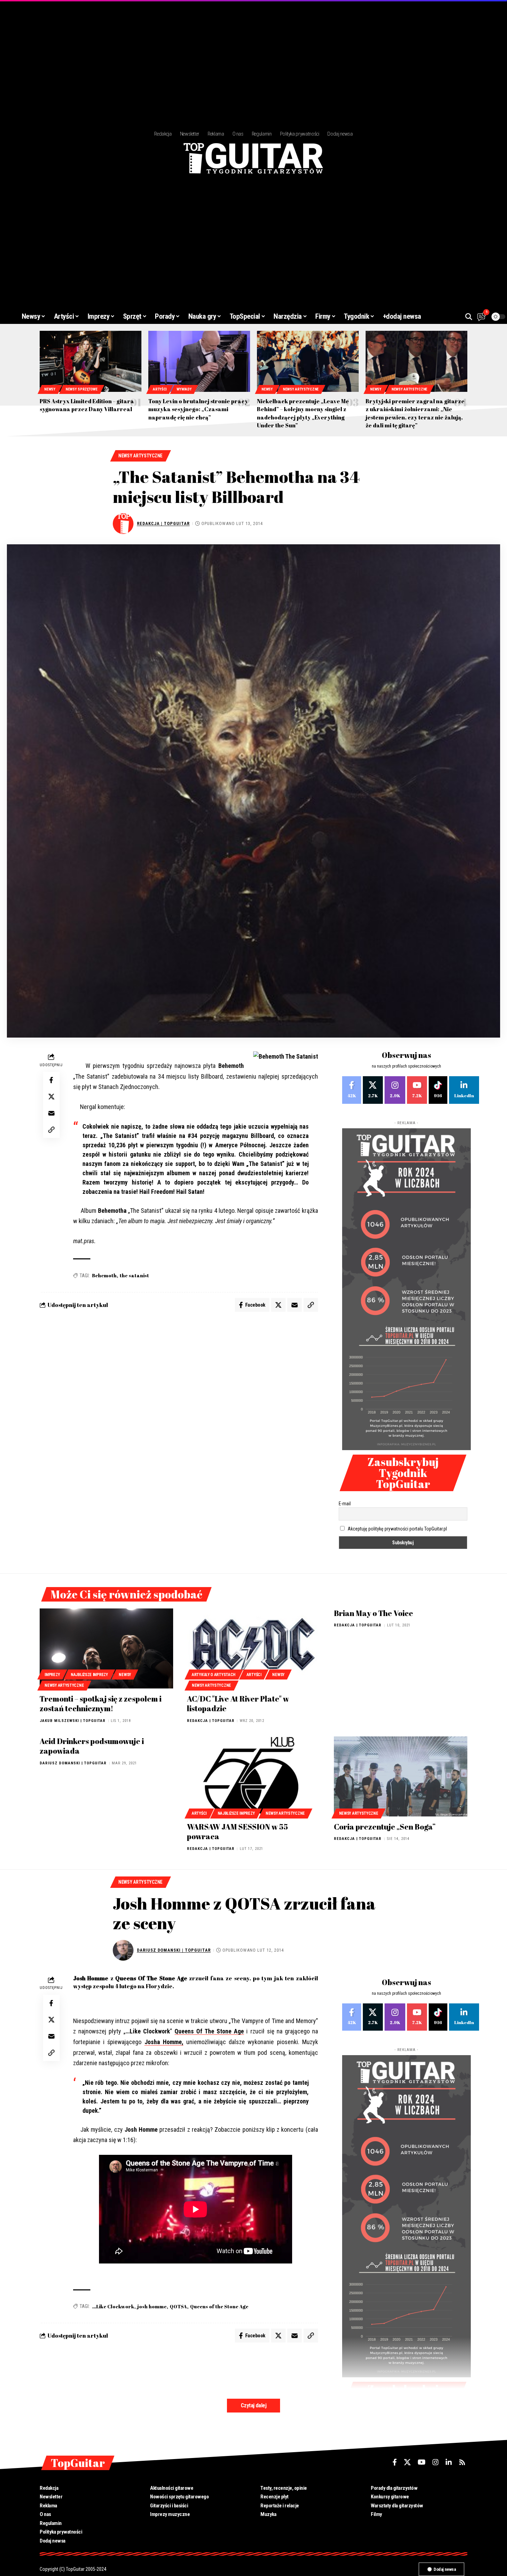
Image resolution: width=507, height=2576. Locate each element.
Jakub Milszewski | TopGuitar (73, 1721)
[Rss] (462, 2462)
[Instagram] (395, 1090)
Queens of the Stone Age (219, 2306)
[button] (469, 317)
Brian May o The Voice (374, 1613)
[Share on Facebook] (51, 1080)
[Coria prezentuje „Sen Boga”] (401, 1776)
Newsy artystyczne (301, 389)
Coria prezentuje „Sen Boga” (385, 1827)
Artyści (160, 389)
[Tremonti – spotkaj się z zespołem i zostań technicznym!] (106, 1648)
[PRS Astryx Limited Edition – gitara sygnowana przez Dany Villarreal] (91, 361)
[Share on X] (51, 1097)
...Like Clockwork (113, 2306)
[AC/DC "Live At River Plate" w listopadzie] (254, 1648)
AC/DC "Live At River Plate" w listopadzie (238, 1704)
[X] (373, 1090)
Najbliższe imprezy (89, 1675)
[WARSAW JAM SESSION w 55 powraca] (254, 1776)
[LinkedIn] (464, 1090)
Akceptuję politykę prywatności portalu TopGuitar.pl (397, 1529)
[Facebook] (352, 1090)
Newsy (50, 389)
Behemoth (104, 1275)
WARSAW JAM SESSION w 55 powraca (237, 1832)
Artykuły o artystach (214, 1675)
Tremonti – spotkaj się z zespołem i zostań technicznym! (101, 1704)
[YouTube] (422, 2462)
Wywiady (184, 389)
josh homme (152, 2306)
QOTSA (178, 2306)
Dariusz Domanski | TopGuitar (73, 1763)
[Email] (51, 1113)
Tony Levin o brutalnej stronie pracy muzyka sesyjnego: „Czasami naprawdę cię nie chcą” (198, 409)
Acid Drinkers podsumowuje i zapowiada (92, 1746)
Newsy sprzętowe (82, 389)
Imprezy (52, 1675)
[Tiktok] (438, 1090)
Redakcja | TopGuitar (163, 523)
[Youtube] (417, 1090)
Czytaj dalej (254, 2405)
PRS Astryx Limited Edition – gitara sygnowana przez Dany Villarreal (87, 405)
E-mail (345, 1504)
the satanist (134, 1275)
